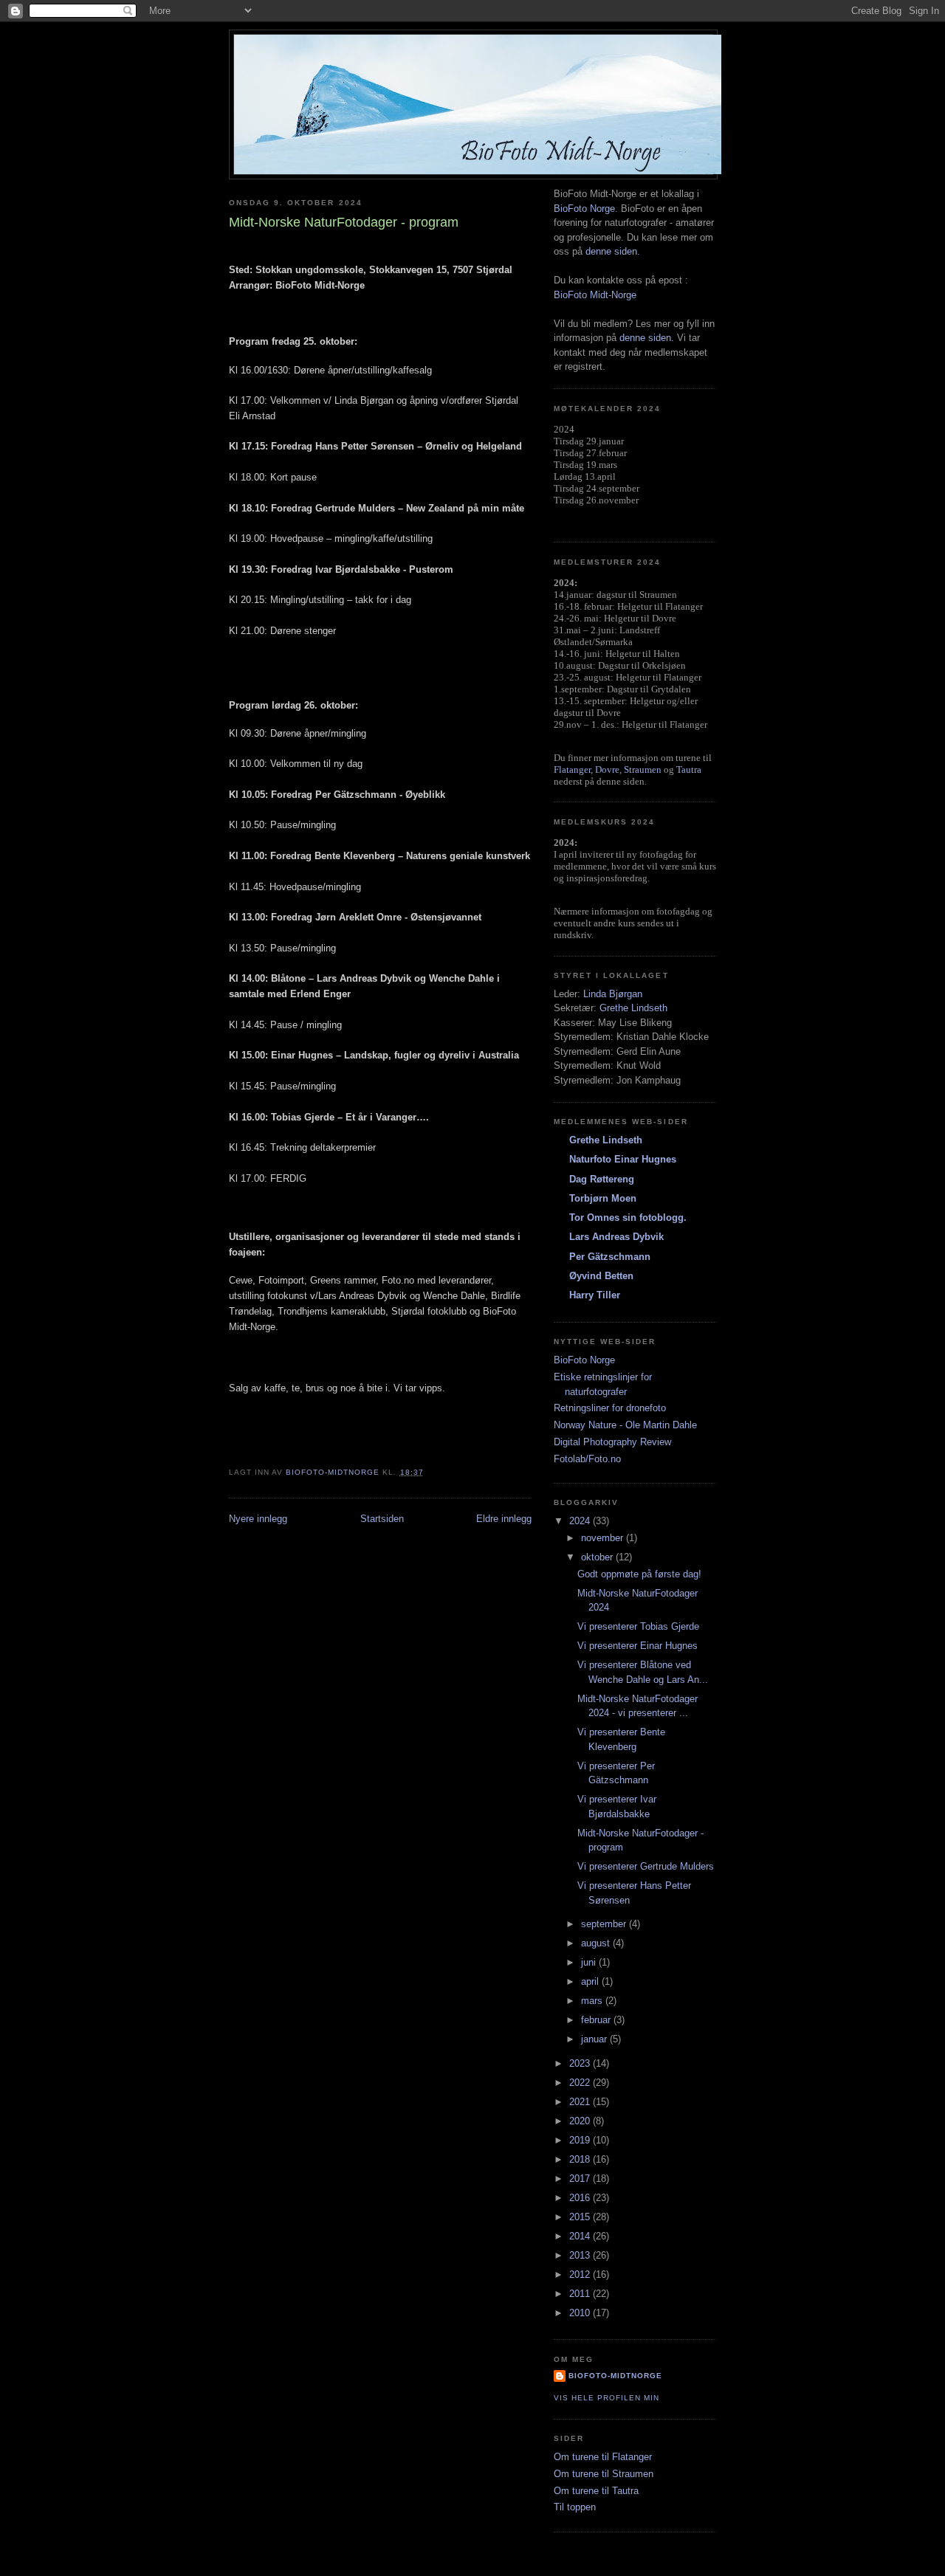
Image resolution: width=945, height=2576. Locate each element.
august (597, 1943)
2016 (581, 2198)
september (605, 1924)
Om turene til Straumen (604, 2474)
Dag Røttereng (602, 1179)
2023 (581, 2063)
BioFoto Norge (584, 209)
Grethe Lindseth (633, 1008)
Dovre (607, 769)
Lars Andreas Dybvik (616, 1237)
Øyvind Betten (601, 1276)
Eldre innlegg (504, 1519)
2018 (581, 2159)
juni (590, 1962)
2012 (581, 2274)
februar (597, 2020)
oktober (598, 1557)
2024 (581, 1521)
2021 (581, 2102)
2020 (581, 2121)
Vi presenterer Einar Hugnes (638, 1646)
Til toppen (575, 2507)
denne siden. (613, 251)
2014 (581, 2236)
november (604, 1538)
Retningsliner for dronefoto (610, 1408)
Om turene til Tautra (596, 2491)
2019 (581, 2140)
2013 (581, 2255)
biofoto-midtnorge (615, 2376)
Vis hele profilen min (606, 2398)
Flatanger (572, 769)
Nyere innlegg (258, 1519)
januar (595, 2039)
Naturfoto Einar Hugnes (623, 1159)
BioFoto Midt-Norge (595, 295)
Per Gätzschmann (610, 1257)
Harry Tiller (595, 1295)
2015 (581, 2217)
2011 (581, 2294)
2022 (581, 2083)
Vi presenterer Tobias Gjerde (638, 1626)
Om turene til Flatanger (603, 2457)
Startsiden (382, 1519)
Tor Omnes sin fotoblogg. (628, 1218)
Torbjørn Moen (603, 1198)
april (591, 1981)
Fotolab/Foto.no (587, 1459)
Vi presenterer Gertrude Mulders (646, 1866)
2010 (581, 2313)
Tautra (689, 769)
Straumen (643, 769)
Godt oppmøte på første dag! (639, 1574)
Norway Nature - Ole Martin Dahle (625, 1425)
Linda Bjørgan (613, 994)
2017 (581, 2179)
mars (593, 2001)
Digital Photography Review (612, 1442)
